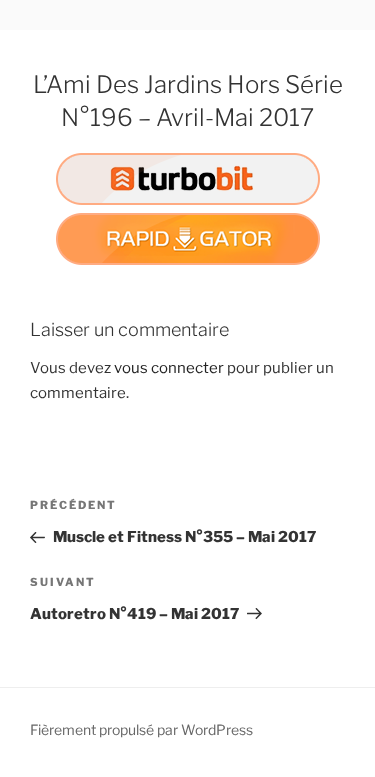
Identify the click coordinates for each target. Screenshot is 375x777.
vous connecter (169, 368)
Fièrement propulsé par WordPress (141, 729)
